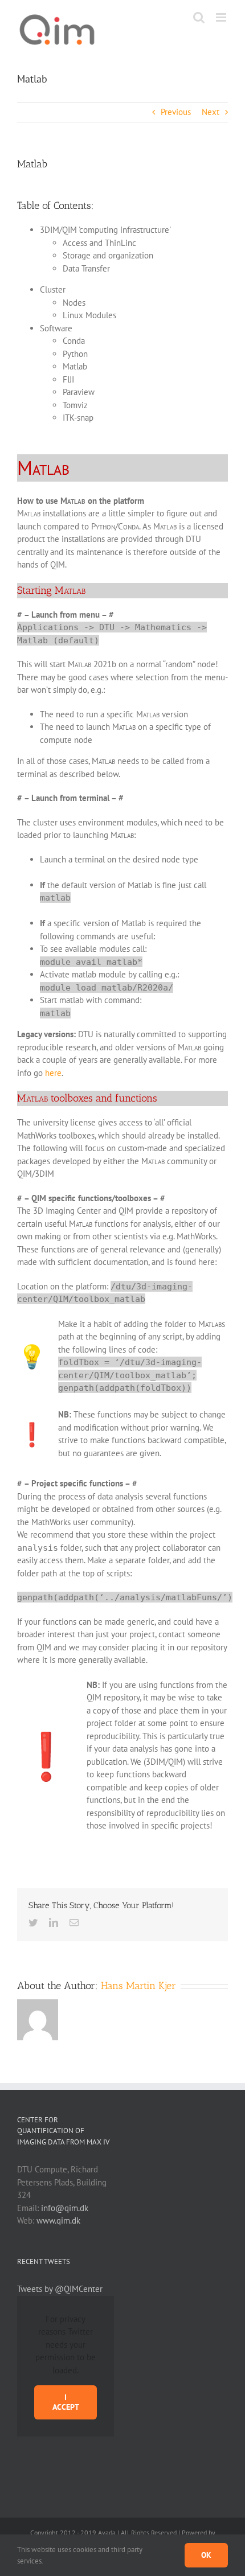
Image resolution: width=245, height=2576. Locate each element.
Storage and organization (108, 255)
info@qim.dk (65, 2208)
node (83, 740)
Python (75, 354)
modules (142, 822)
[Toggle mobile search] (199, 17)
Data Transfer (86, 268)
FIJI (68, 379)
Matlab (75, 366)
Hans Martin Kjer (138, 1986)
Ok (206, 2555)
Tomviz (75, 405)
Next (211, 112)
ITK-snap (78, 418)
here (53, 1073)
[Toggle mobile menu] (222, 17)
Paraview (79, 392)
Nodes (74, 303)
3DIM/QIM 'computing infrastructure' (105, 230)
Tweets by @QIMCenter (60, 2289)
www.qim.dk (58, 2220)
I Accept (66, 2402)
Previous (176, 112)
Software (56, 328)
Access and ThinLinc (99, 243)
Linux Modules (89, 315)
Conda (74, 341)
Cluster (53, 289)
